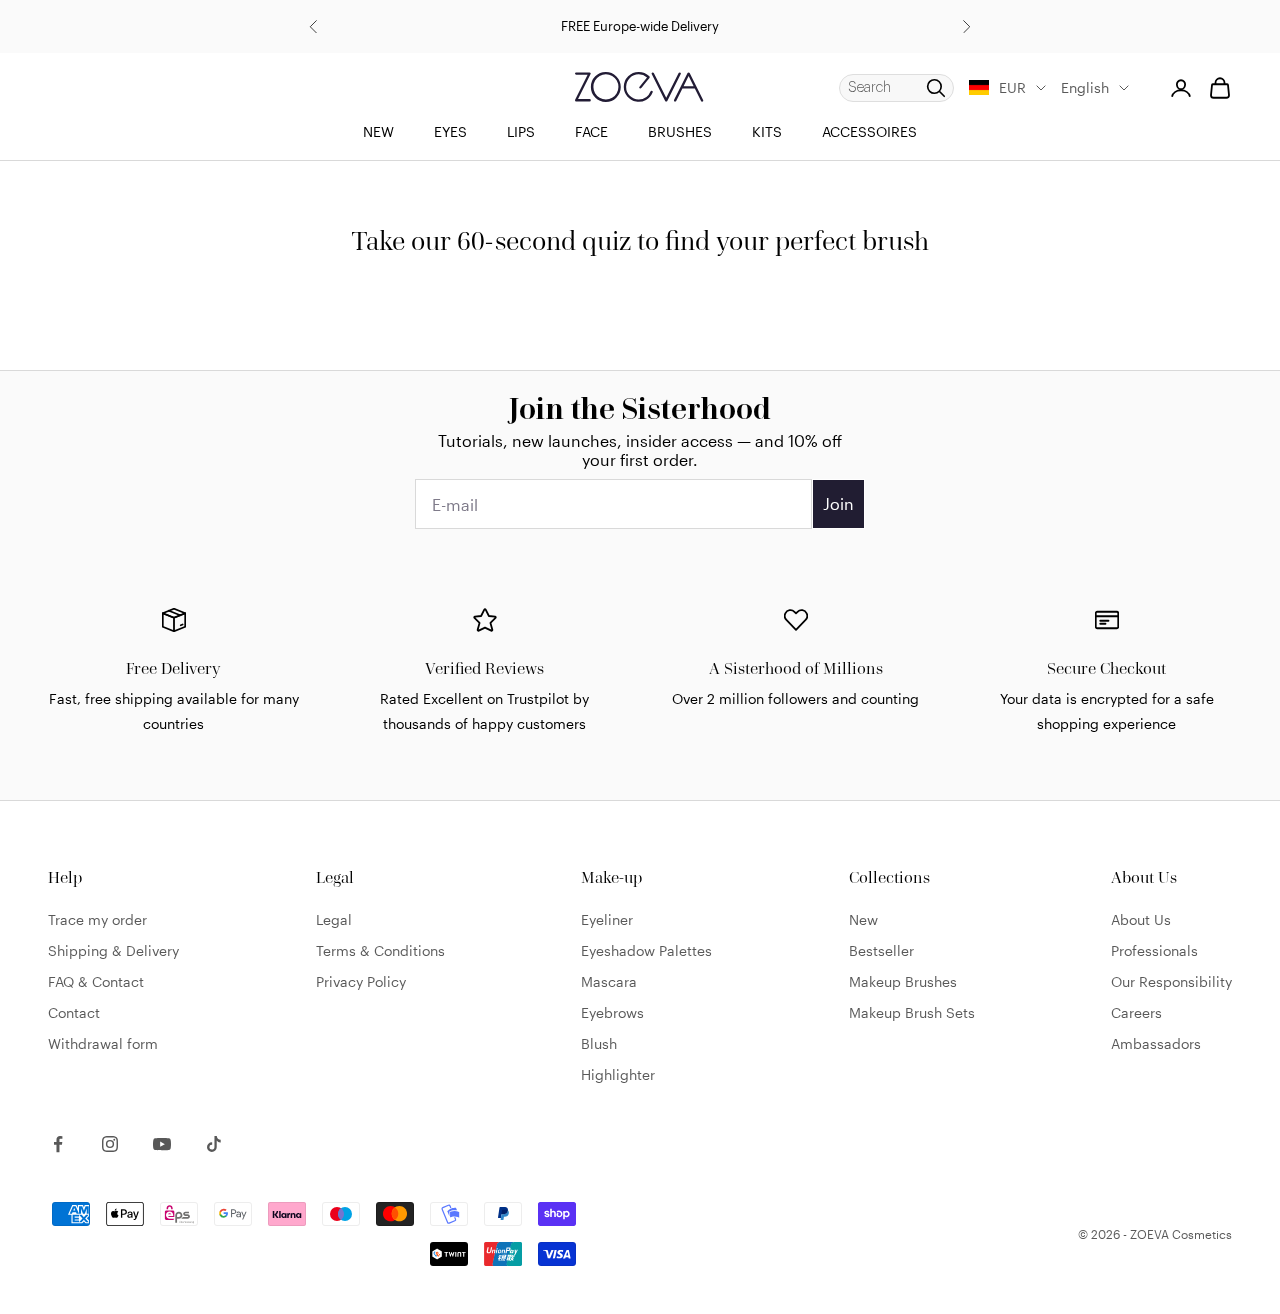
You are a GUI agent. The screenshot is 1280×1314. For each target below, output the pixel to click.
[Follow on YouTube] (162, 1144)
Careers (1136, 1012)
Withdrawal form (103, 1043)
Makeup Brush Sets (912, 1012)
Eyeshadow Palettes (646, 950)
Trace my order (97, 919)
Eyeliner (607, 919)
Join (838, 503)
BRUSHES (680, 131)
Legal (334, 919)
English (1085, 87)
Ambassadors (1156, 1043)
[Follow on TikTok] (214, 1144)
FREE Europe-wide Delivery (640, 26)
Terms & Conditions (380, 950)
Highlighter (618, 1074)
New (863, 919)
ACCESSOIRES (869, 131)
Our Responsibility (1171, 981)
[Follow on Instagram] (110, 1144)
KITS (767, 131)
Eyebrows (612, 1012)
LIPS (521, 131)
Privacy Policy (361, 981)
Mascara (609, 981)
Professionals (1154, 950)
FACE (591, 131)
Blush (599, 1043)
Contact (74, 1012)
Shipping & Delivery (113, 950)
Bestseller (881, 950)
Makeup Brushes (903, 981)
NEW (378, 131)
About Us (1141, 919)
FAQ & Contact (96, 981)
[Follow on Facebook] (58, 1144)
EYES (450, 131)
